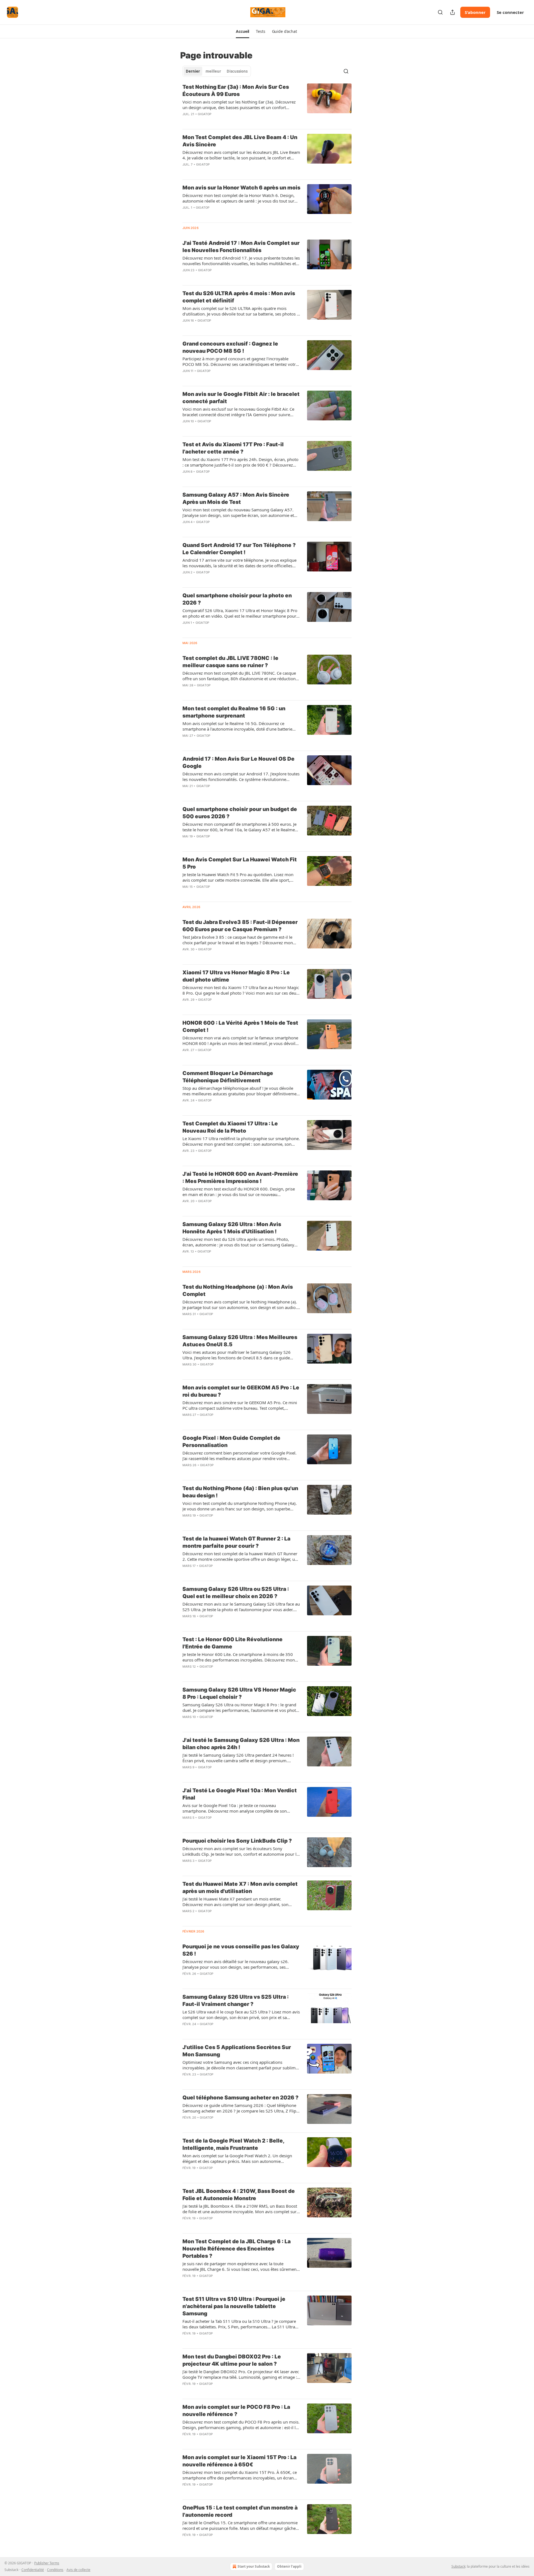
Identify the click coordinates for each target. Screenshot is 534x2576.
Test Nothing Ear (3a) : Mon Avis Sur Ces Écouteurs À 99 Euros (236, 91)
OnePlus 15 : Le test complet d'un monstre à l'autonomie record (240, 2511)
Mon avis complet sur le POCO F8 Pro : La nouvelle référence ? (236, 2411)
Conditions (55, 2570)
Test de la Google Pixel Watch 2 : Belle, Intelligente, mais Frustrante (233, 2144)
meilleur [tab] (213, 71)
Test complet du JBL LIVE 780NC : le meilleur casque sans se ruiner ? (230, 662)
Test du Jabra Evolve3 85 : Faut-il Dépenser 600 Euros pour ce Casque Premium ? (240, 926)
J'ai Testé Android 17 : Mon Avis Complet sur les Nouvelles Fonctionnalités (241, 247)
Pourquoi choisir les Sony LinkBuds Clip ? (237, 1841)
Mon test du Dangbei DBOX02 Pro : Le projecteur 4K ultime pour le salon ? (232, 2360)
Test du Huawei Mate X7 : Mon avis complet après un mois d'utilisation (240, 1888)
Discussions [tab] (237, 71)
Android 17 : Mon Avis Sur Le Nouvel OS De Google (238, 762)
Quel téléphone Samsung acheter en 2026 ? (240, 2098)
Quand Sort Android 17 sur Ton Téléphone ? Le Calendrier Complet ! (239, 549)
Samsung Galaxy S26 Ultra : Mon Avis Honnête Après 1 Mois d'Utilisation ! (232, 1228)
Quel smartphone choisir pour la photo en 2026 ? (237, 599)
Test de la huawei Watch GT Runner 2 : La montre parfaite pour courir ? (236, 1542)
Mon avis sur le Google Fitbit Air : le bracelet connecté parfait (241, 398)
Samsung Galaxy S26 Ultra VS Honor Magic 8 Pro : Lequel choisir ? (239, 1693)
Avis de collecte (78, 2570)
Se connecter (510, 12)
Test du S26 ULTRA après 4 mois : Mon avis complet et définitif (239, 297)
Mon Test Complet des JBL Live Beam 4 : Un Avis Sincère (240, 141)
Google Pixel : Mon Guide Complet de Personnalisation (231, 1442)
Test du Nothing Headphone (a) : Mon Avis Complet (238, 1291)
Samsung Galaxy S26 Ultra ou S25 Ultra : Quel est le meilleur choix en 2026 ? (236, 1593)
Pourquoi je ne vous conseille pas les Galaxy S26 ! (241, 1950)
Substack (458, 2566)
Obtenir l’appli (289, 2566)
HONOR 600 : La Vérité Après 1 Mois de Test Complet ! (240, 1026)
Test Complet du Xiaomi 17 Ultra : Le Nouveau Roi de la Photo (230, 1127)
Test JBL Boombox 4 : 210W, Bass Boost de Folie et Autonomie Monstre (239, 2195)
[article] (267, 104)
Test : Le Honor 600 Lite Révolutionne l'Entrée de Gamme (233, 1643)
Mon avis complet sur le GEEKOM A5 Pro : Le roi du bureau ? (241, 1391)
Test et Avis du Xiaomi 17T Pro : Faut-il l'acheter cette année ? (233, 448)
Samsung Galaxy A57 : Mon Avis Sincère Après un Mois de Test (236, 498)
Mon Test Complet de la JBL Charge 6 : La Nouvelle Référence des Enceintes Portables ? (237, 2249)
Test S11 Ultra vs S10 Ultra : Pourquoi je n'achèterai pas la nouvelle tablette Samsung (234, 2306)
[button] (243, 31)
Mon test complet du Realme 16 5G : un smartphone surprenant (234, 712)
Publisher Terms (47, 2563)
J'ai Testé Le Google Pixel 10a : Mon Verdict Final (240, 1794)
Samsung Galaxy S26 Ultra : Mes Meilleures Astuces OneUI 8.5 (240, 1341)
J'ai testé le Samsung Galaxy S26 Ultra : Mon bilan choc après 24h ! (241, 1744)
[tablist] (217, 71)
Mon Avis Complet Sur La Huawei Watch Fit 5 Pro (240, 863)
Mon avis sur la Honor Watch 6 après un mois (241, 188)
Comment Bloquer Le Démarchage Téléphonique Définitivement (228, 1077)
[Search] (440, 12)
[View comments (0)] (223, 121)
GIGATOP (205, 114)
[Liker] (186, 121)
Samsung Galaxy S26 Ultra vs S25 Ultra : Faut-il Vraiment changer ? (236, 2001)
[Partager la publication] (453, 12)
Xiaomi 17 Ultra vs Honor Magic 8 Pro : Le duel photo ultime (236, 976)
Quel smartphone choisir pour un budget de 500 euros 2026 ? (240, 813)
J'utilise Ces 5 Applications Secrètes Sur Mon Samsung (237, 2051)
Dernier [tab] (193, 71)
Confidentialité (33, 2570)
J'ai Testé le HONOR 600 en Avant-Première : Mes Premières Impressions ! (240, 1178)
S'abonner (475, 12)
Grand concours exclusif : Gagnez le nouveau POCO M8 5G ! (230, 347)
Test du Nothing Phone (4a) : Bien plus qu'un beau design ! (240, 1492)
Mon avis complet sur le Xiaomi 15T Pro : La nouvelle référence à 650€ (239, 2461)
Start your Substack (254, 2566)
